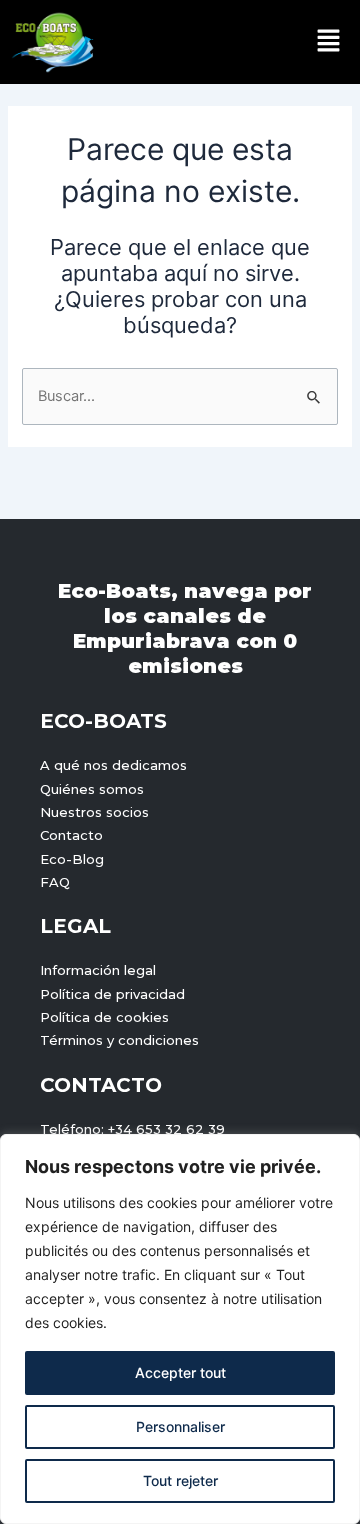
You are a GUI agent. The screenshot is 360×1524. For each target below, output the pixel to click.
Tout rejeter (180, 1480)
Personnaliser (180, 1426)
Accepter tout (180, 1372)
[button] (329, 42)
